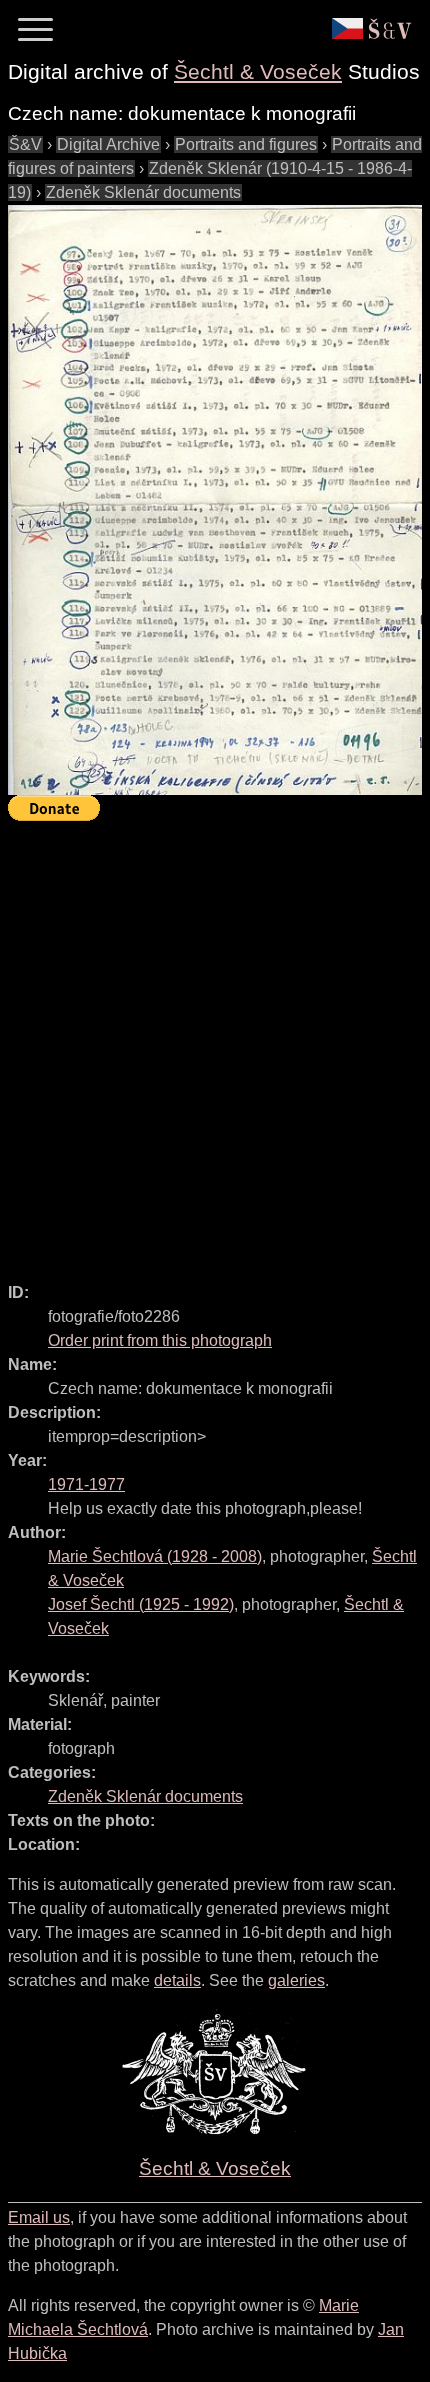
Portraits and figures (246, 144)
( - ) (155, 1556)
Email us (39, 2217)
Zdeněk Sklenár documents (143, 192)
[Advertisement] (215, 1043)
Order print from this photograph (160, 1340)
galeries (296, 1980)
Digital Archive (108, 144)
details (177, 1980)
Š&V (25, 144)
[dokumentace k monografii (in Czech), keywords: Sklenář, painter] (215, 500)
